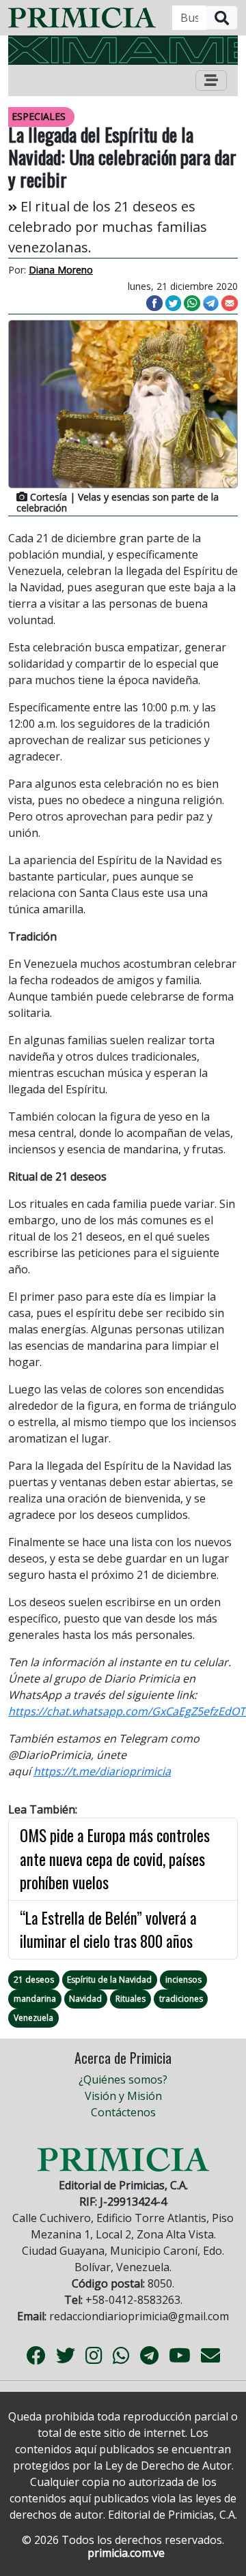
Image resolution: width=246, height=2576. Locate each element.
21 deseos (34, 1980)
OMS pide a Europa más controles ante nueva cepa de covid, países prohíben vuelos (115, 1859)
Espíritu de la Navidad (109, 1980)
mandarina (35, 1999)
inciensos (183, 1980)
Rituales (131, 1999)
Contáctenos (123, 2112)
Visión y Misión (123, 2096)
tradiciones (181, 1999)
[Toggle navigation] (211, 80)
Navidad (85, 1999)
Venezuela (33, 2018)
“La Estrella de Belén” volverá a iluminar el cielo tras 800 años (108, 1930)
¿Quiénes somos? (123, 2079)
